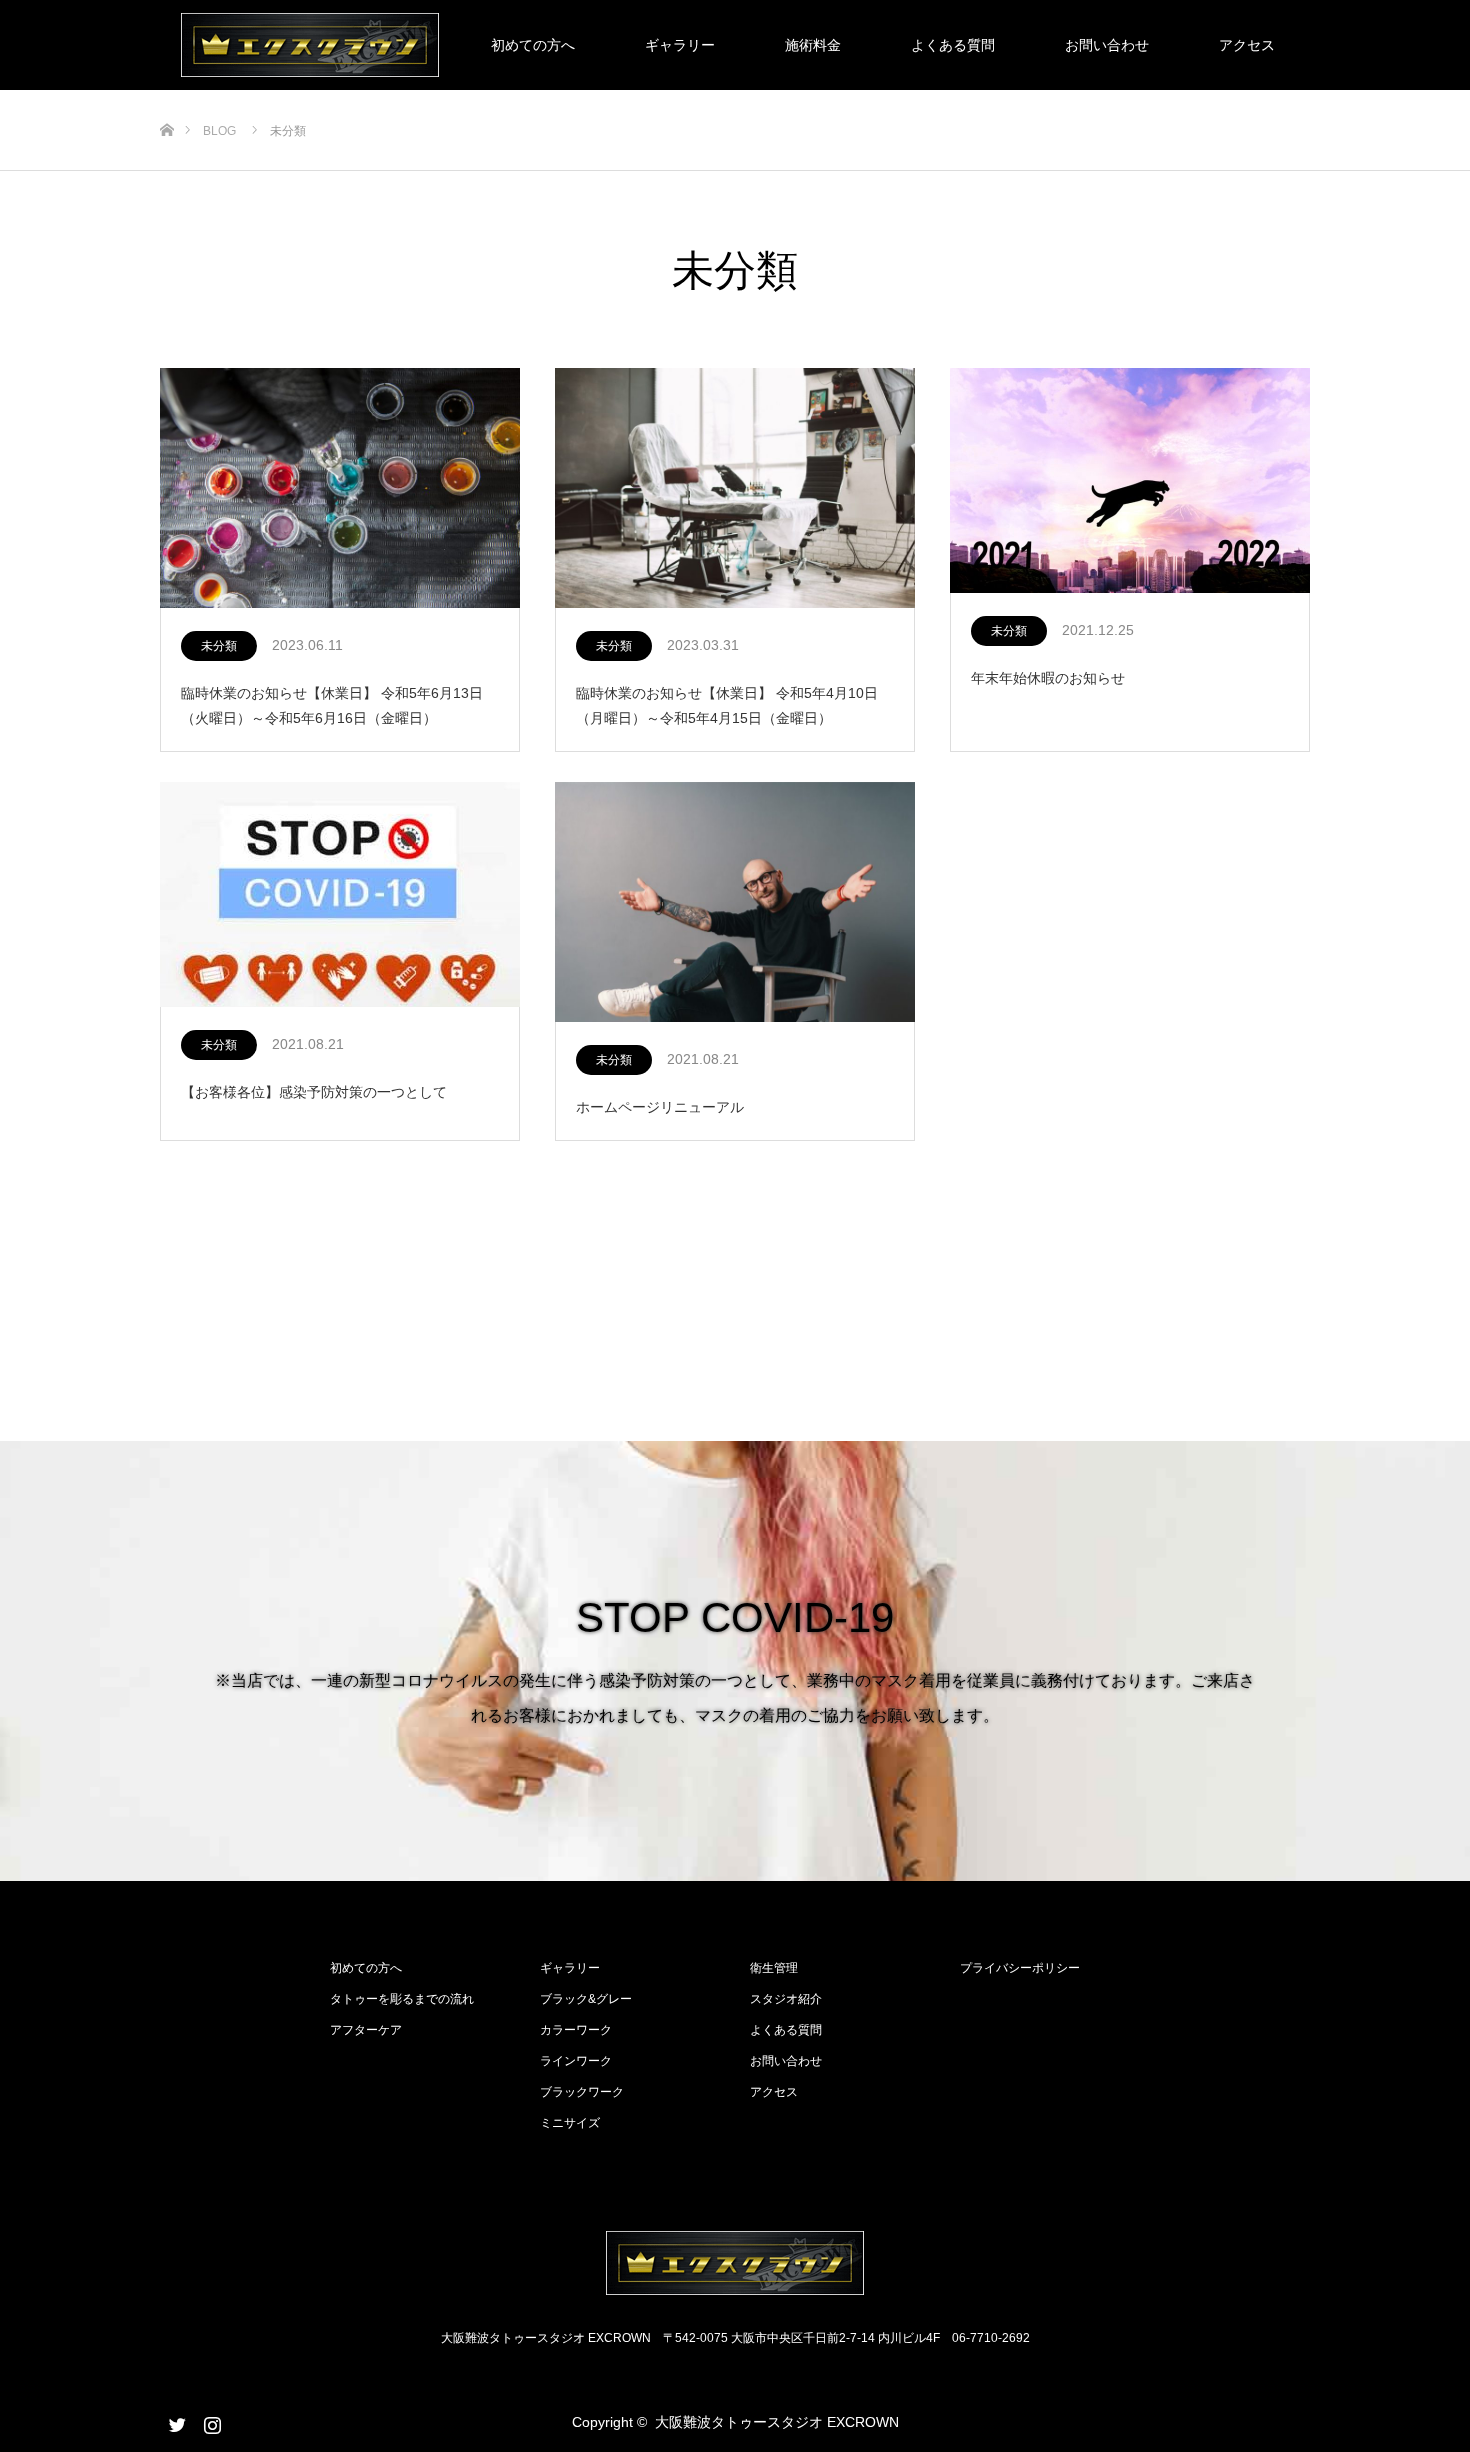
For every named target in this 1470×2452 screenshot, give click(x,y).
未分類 (219, 646)
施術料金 (813, 45)
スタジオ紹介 (786, 1999)
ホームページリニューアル (660, 1107)
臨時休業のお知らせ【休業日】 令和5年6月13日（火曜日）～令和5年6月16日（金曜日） (332, 705)
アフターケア (366, 2030)
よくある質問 (953, 45)
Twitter (175, 2421)
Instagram (210, 2421)
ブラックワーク (582, 2092)
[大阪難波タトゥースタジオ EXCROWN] (735, 2263)
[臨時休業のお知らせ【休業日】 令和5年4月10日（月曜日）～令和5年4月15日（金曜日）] (735, 489)
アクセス (1247, 45)
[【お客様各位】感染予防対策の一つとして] (340, 895)
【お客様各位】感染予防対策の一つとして (314, 1092)
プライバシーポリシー (1020, 1968)
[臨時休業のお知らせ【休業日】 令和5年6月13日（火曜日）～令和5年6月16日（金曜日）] (340, 489)
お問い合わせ (1107, 45)
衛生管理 (774, 1968)
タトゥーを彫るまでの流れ (402, 1999)
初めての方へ (533, 45)
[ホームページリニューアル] (735, 903)
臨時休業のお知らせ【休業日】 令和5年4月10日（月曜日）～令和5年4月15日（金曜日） (727, 705)
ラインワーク (576, 2061)
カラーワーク (576, 2030)
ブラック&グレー (586, 1999)
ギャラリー (680, 45)
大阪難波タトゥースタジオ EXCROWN (777, 2422)
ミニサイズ (570, 2123)
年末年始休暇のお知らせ (1048, 678)
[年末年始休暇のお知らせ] (1130, 481)
